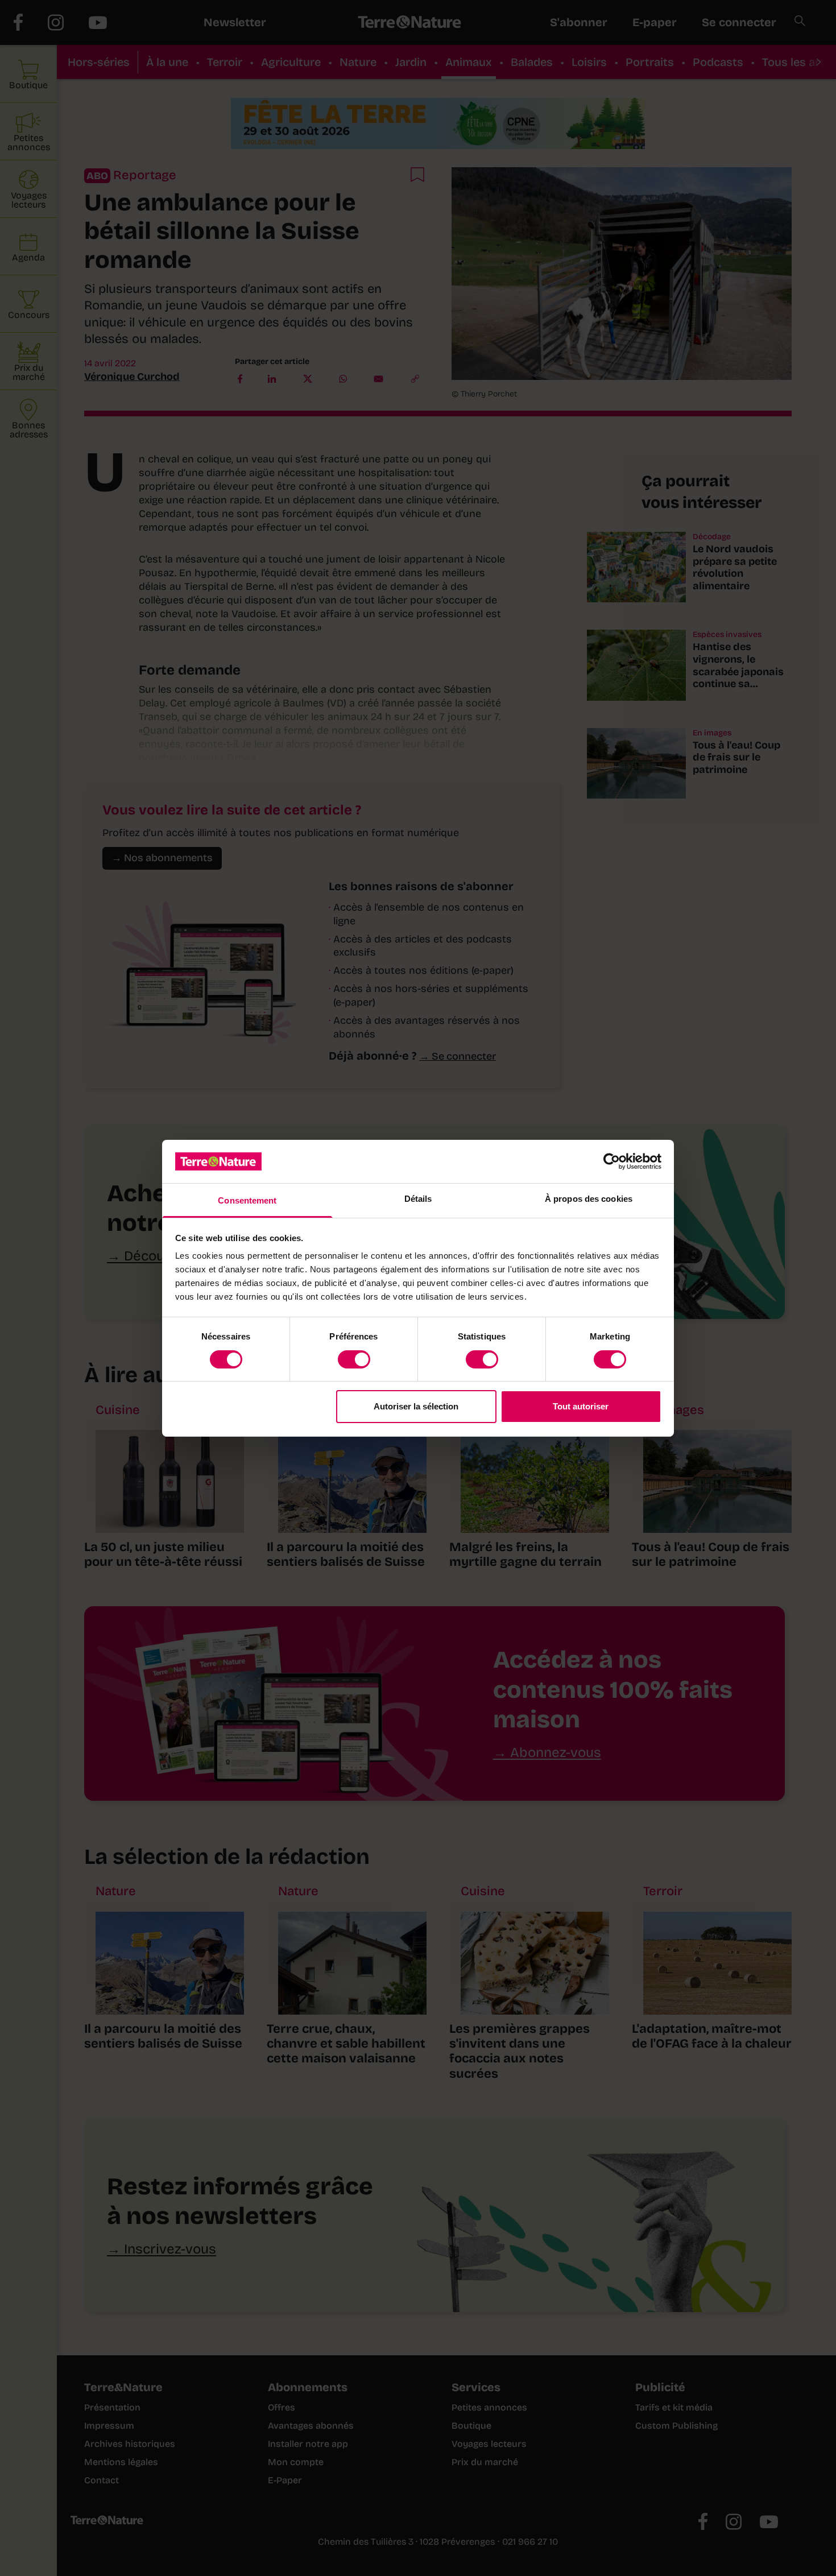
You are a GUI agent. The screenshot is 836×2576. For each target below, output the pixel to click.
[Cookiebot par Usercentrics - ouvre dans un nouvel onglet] (612, 1161)
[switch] (354, 1359)
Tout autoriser (581, 1406)
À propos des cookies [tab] (589, 1199)
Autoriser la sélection (416, 1406)
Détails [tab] (418, 1199)
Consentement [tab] (247, 1200)
